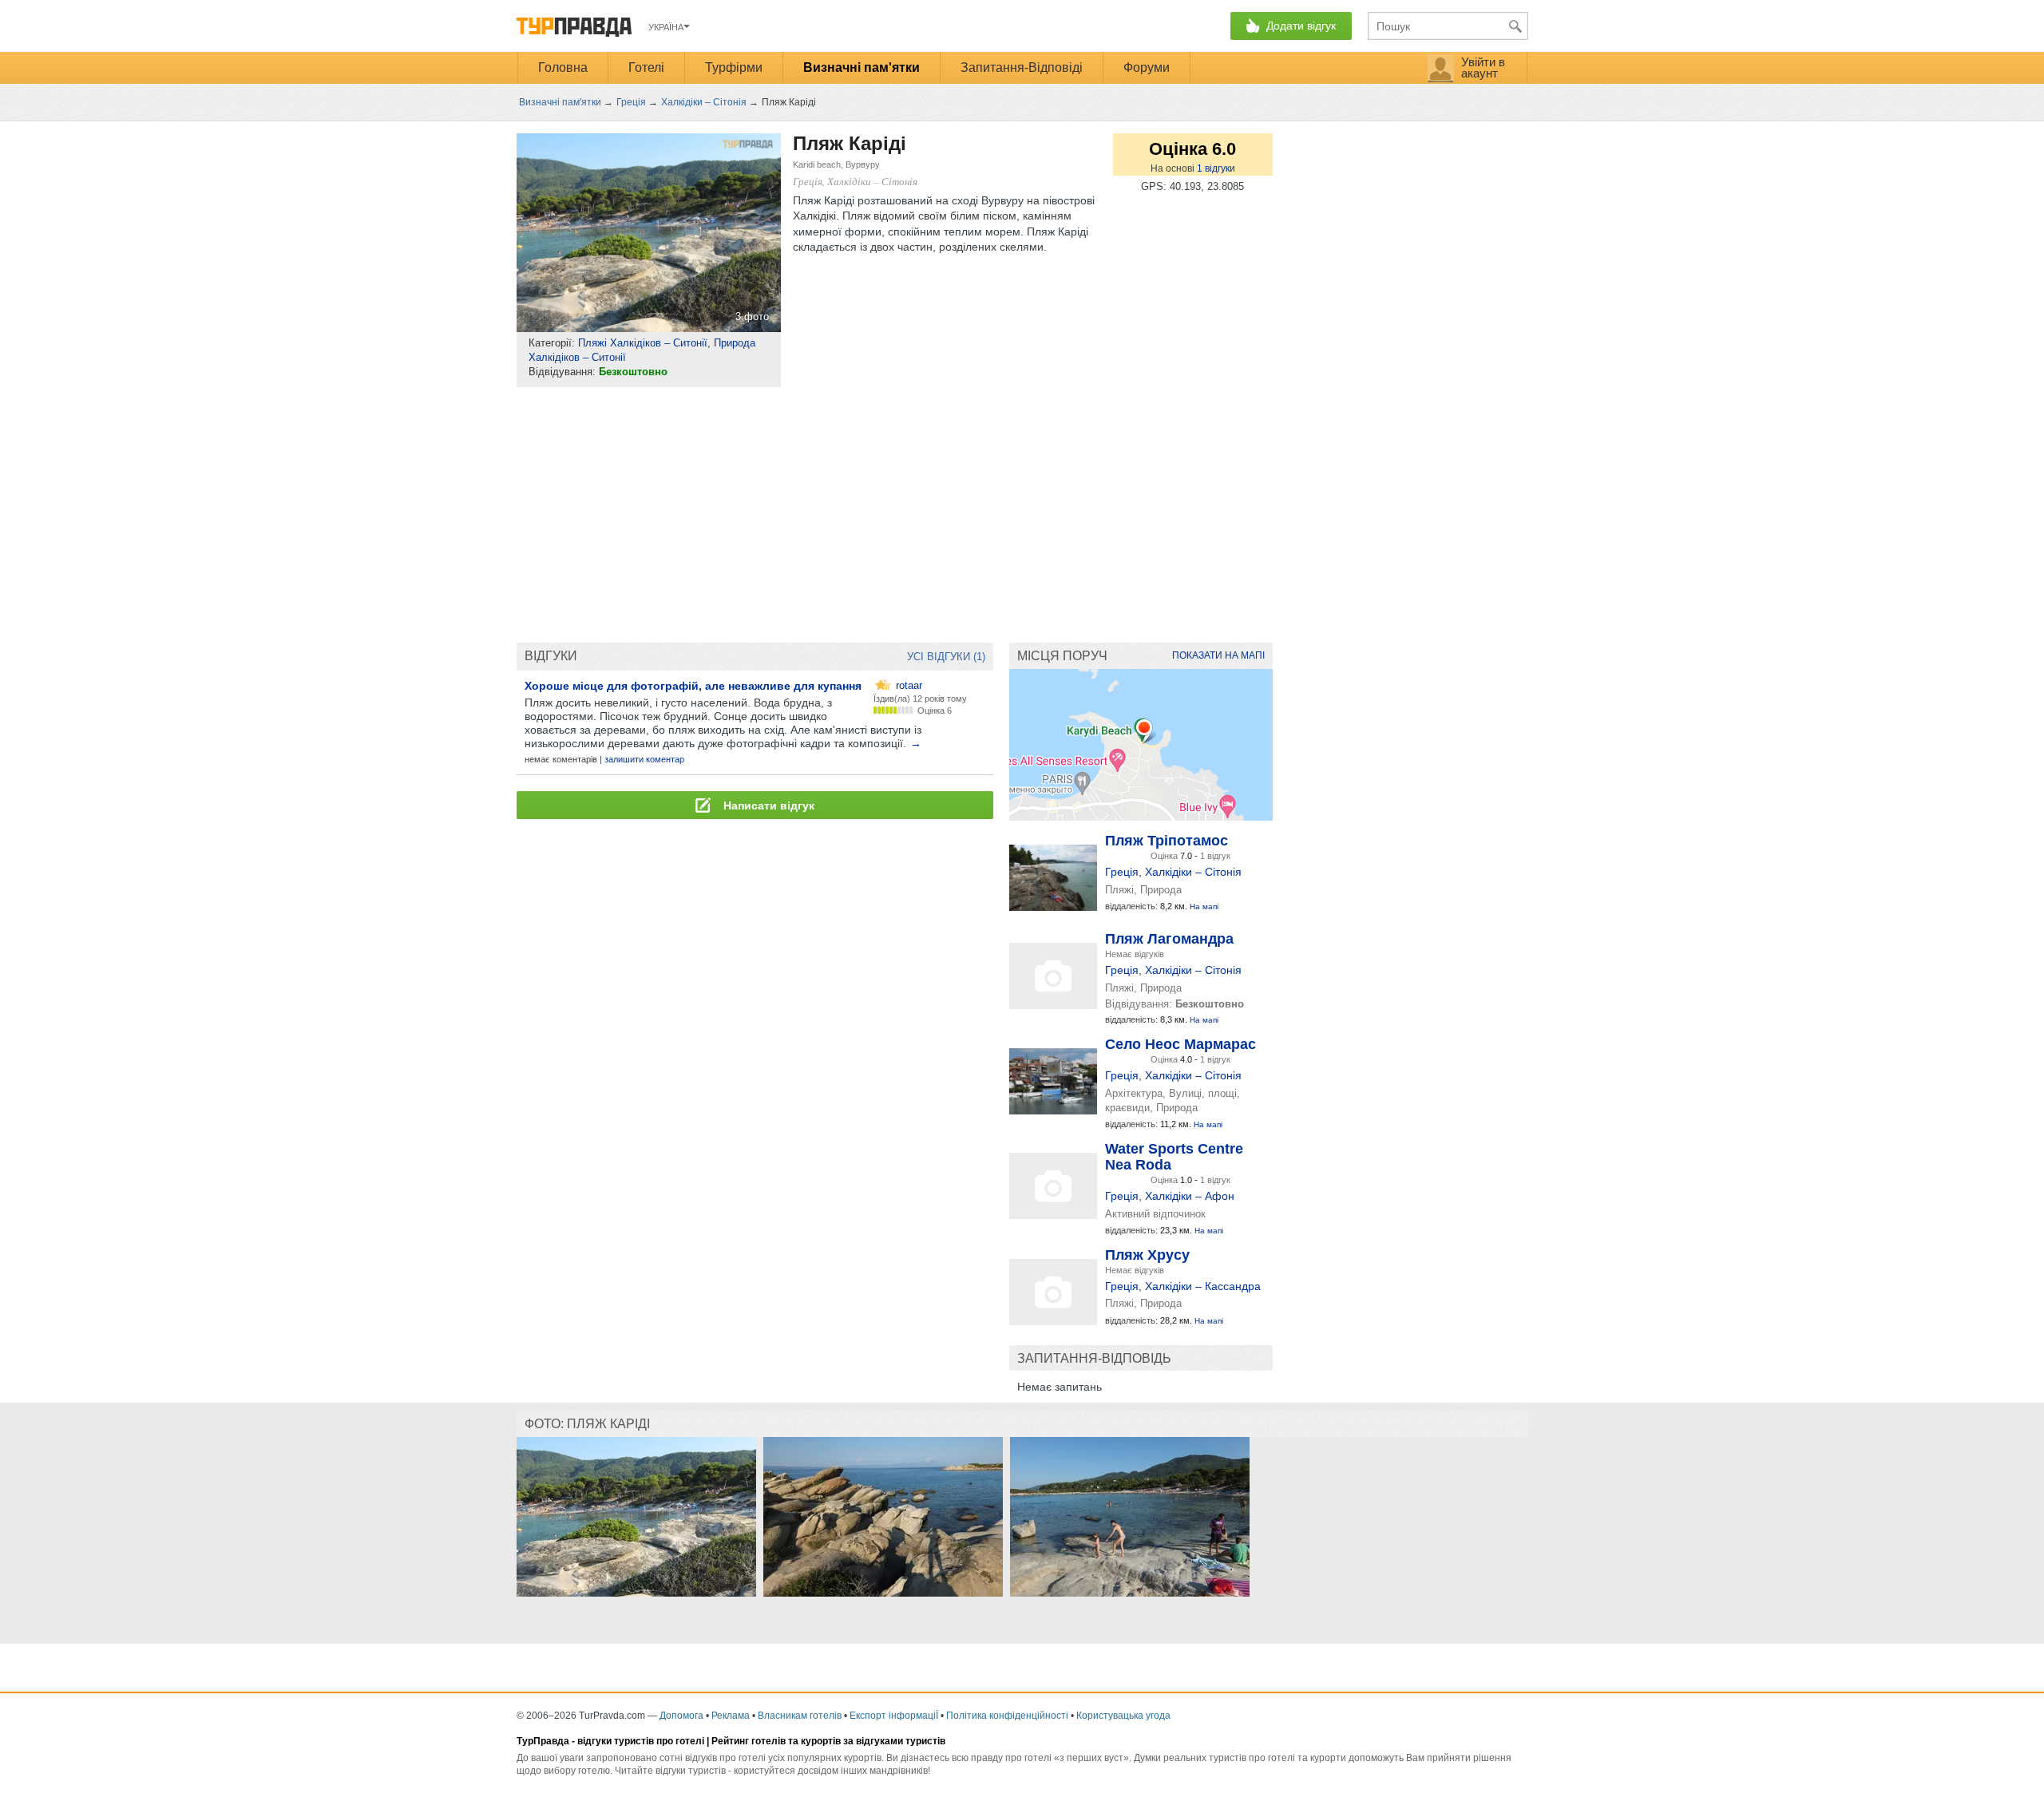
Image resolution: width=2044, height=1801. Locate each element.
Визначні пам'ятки (862, 67)
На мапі (1204, 906)
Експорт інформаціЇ (894, 1716)
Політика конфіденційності (1007, 1716)
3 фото (752, 317)
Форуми (1147, 67)
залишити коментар (644, 759)
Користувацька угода (1123, 1716)
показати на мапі (1218, 655)
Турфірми (734, 67)
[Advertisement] (807, 515)
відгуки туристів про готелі (641, 1741)
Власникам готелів (800, 1716)
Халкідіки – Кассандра (1203, 1286)
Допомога (681, 1716)
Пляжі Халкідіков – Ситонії (643, 343)
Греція (1122, 872)
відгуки (1216, 168)
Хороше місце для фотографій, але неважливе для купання (693, 686)
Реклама (731, 1716)
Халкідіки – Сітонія (1193, 872)
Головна (563, 67)
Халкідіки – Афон (1190, 1196)
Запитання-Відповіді (1022, 67)
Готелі (646, 67)
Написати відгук (767, 806)
